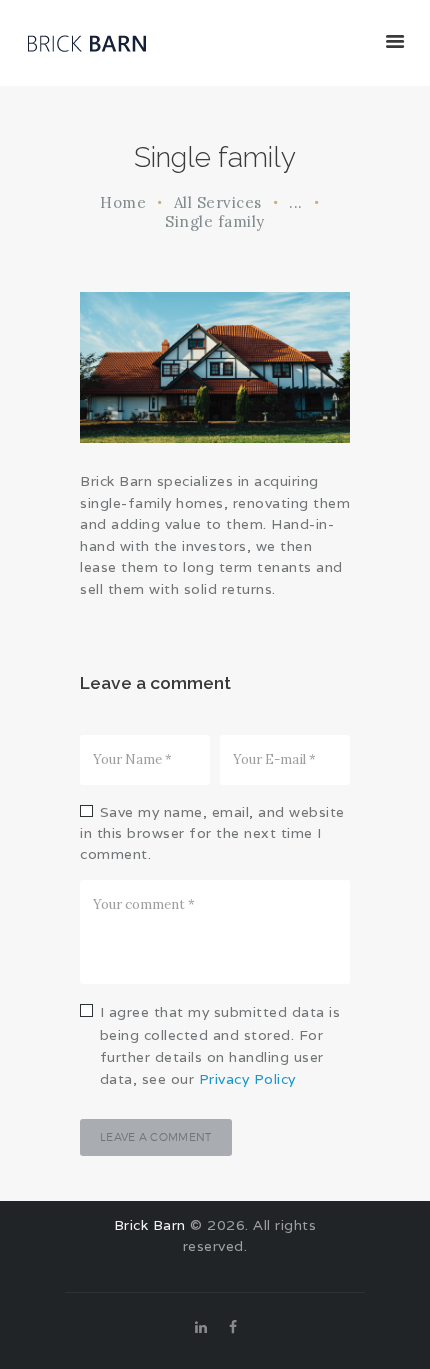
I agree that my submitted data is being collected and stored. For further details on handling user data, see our (220, 1045)
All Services (218, 202)
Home (123, 202)
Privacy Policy (247, 1079)
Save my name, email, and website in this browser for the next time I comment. (212, 833)
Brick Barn (150, 1225)
